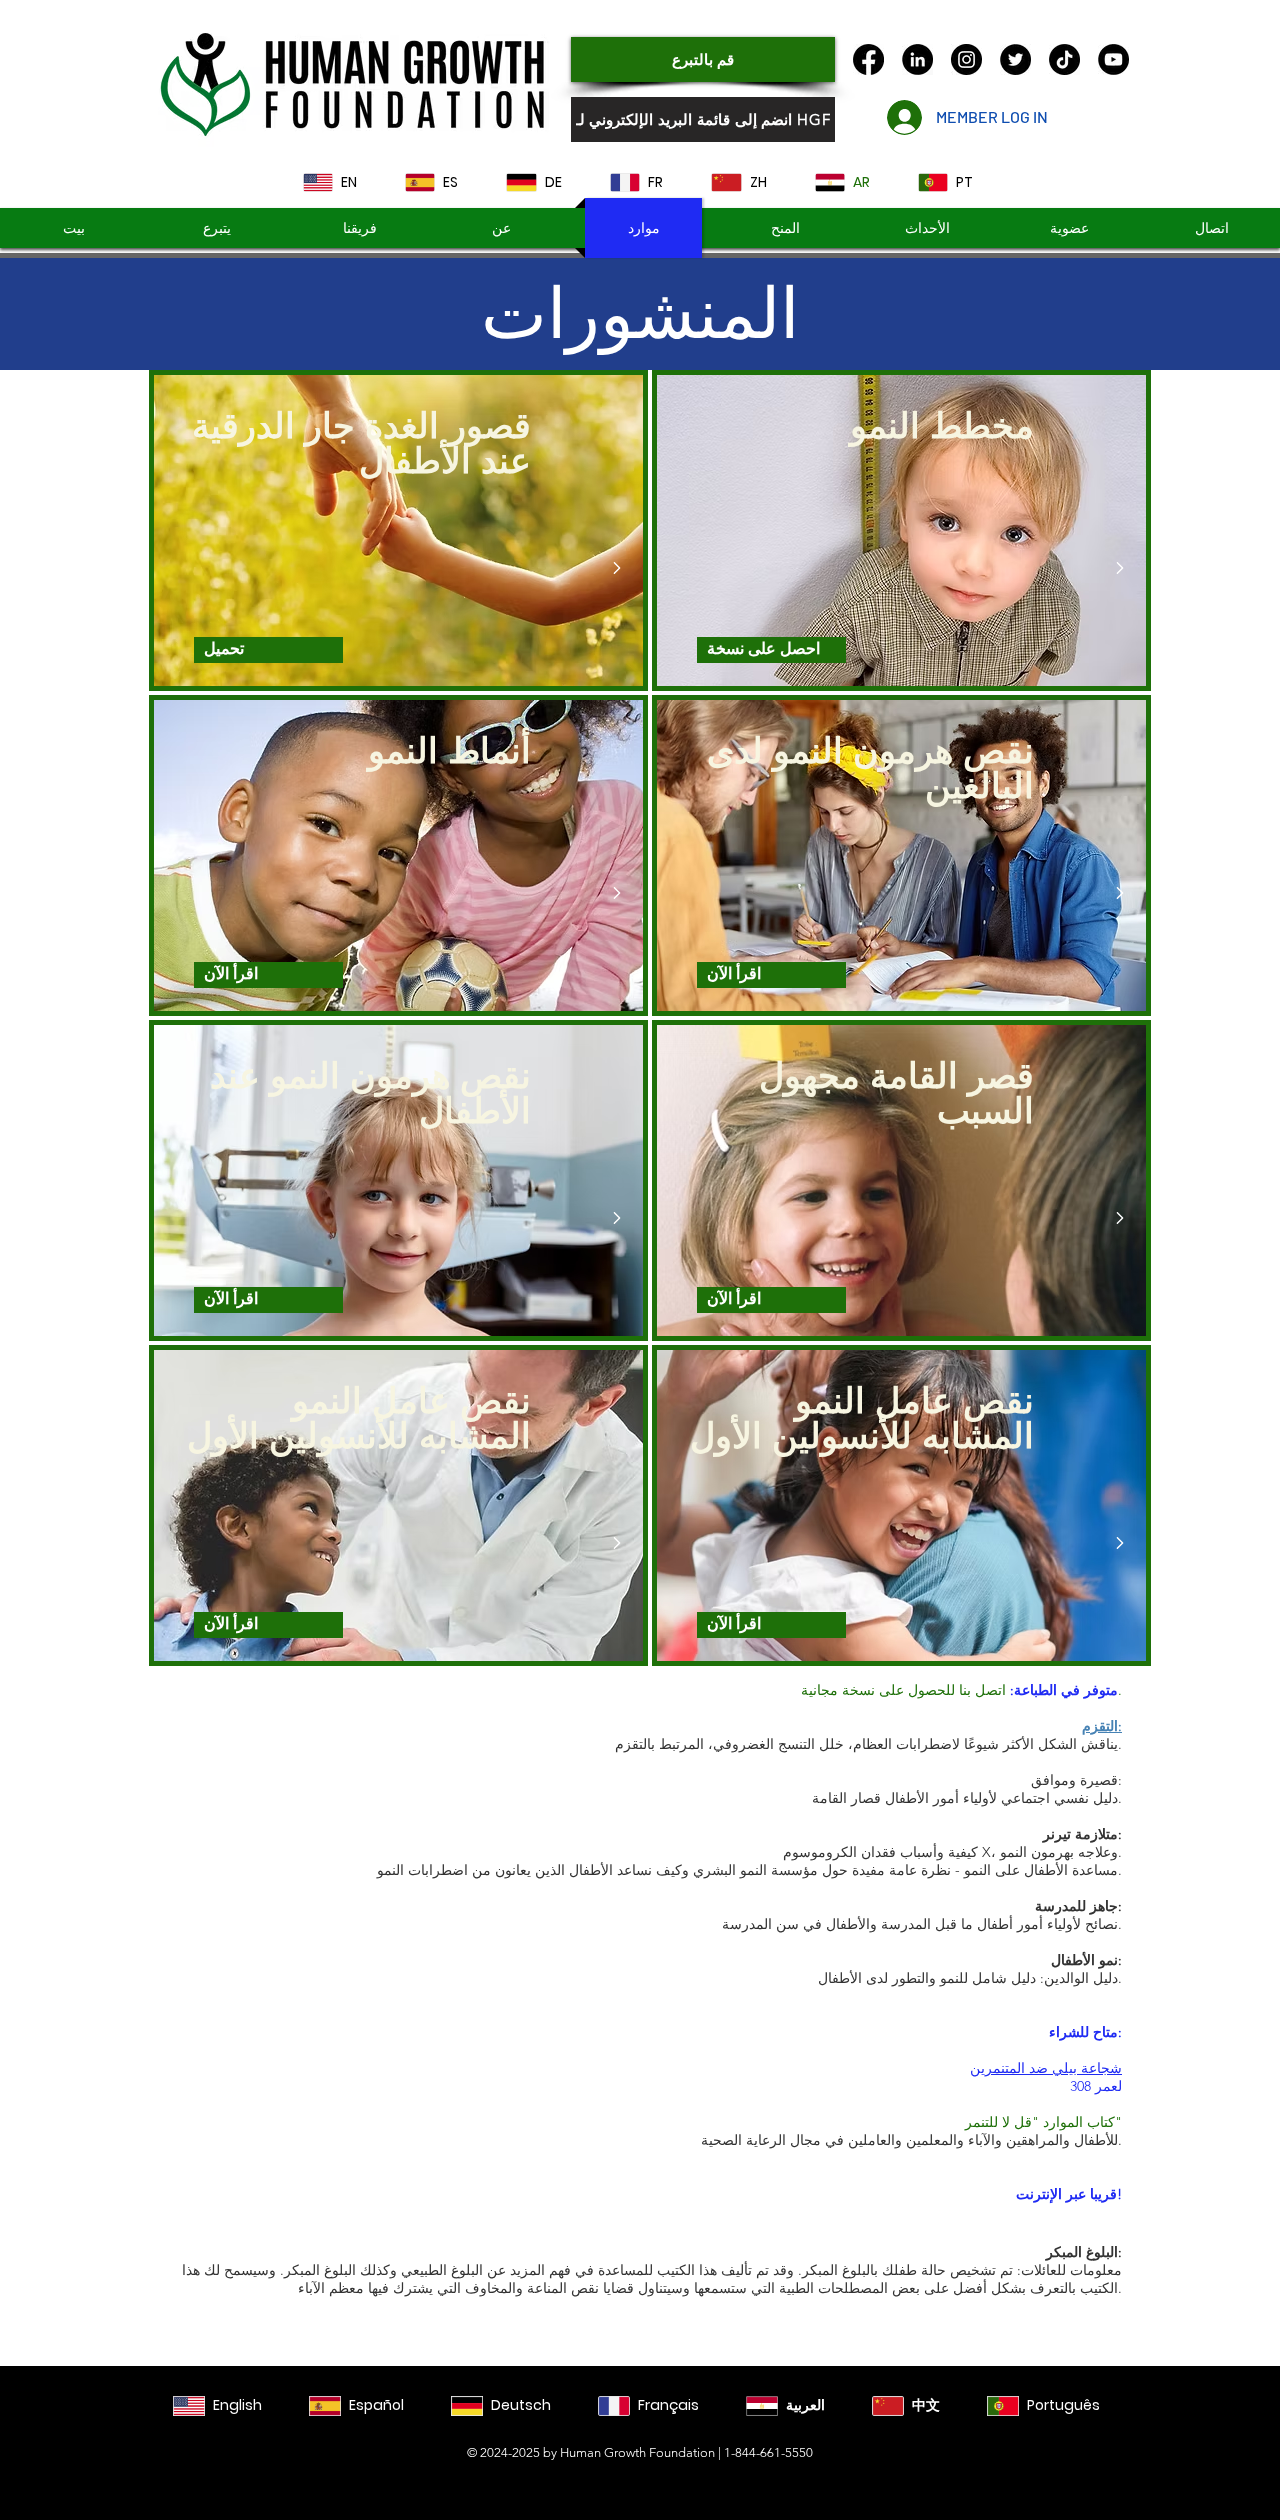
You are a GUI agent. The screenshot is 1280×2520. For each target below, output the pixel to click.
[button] (785, 228)
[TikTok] (1064, 59)
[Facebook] (868, 59)
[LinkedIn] (917, 59)
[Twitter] (1015, 59)
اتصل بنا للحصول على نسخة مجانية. (961, 1690)
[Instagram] (966, 59)
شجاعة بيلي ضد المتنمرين (1046, 2068)
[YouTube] (1113, 59)
